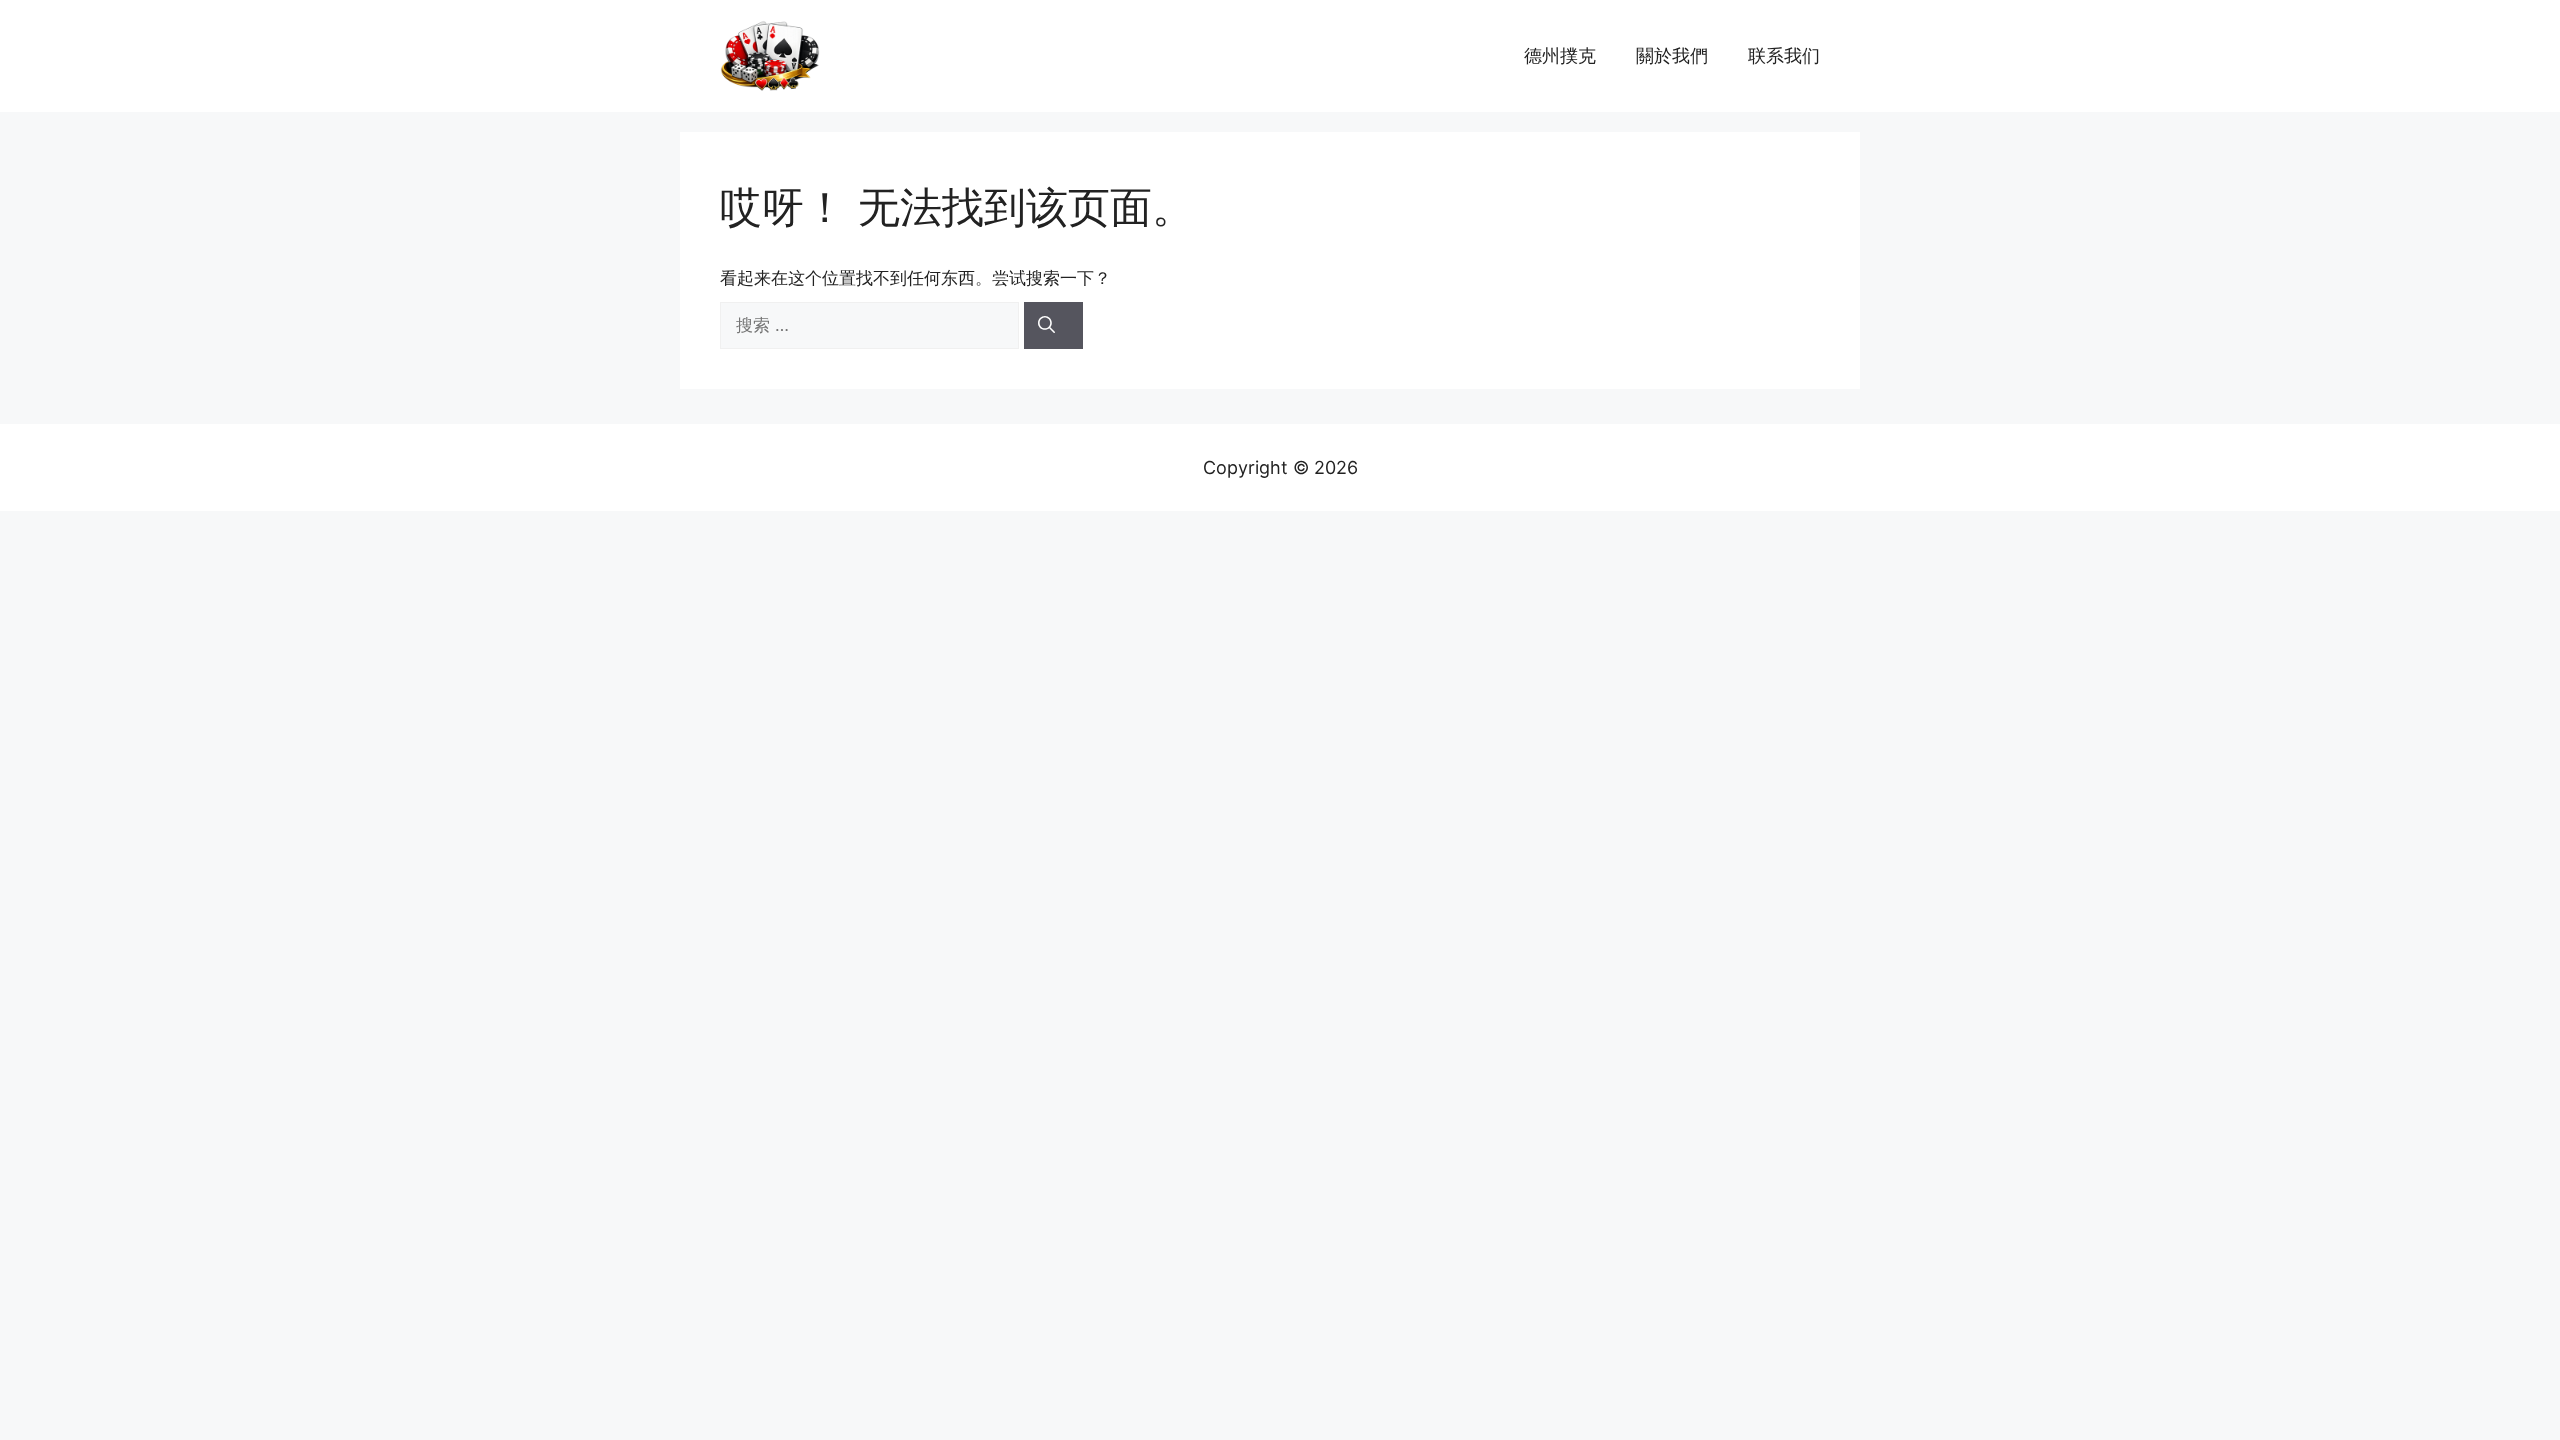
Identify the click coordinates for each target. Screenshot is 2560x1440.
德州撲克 (1560, 55)
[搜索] (1053, 326)
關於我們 (1672, 55)
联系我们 (1784, 55)
